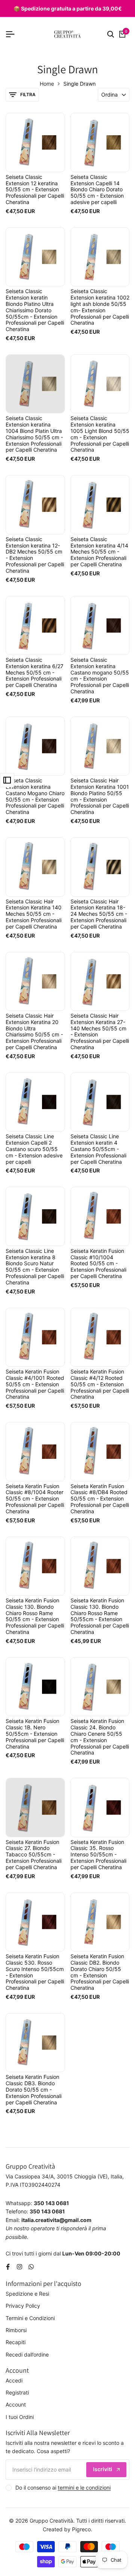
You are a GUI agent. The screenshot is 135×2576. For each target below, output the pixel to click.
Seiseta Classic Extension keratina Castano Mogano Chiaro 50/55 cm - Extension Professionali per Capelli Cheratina (35, 796)
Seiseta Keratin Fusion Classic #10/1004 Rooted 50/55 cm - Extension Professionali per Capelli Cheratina (98, 1264)
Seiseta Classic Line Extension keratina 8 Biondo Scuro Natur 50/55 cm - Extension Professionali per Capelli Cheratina (35, 1267)
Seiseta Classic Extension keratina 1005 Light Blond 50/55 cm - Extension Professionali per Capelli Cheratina (100, 434)
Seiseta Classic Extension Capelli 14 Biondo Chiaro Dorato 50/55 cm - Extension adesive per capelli (97, 190)
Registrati (17, 2392)
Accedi (14, 2380)
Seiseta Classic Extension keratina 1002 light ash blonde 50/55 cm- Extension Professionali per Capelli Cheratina (100, 307)
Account (16, 2404)
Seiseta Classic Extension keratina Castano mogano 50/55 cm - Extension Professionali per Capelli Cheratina (100, 676)
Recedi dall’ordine (27, 2354)
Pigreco (81, 2529)
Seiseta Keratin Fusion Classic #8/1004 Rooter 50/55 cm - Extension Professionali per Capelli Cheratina (35, 1499)
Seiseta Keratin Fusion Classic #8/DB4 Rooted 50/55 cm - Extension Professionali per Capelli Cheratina (100, 1499)
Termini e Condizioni (30, 2318)
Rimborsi (16, 2330)
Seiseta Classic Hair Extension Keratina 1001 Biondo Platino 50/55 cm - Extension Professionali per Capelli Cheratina (100, 796)
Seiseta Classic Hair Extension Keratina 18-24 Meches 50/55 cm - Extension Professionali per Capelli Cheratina (99, 914)
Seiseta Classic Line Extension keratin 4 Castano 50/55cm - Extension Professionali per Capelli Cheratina (98, 1149)
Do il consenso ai (63, 2488)
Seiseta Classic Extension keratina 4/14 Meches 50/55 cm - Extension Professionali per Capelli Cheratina (99, 552)
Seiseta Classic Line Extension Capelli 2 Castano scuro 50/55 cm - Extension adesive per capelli (34, 1149)
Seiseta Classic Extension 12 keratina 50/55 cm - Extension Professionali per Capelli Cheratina (35, 190)
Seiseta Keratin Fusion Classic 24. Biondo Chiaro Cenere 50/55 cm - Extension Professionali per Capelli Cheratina (100, 1737)
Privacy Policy (23, 2306)
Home (47, 84)
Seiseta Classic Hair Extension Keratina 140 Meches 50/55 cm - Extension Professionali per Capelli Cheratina (34, 914)
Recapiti (16, 2342)
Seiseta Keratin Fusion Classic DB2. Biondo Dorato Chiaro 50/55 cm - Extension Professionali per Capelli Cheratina (100, 1972)
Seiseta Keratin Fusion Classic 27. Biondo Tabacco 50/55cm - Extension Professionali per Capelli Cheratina (34, 1855)
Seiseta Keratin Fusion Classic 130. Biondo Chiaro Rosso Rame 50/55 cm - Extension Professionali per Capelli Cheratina (35, 1616)
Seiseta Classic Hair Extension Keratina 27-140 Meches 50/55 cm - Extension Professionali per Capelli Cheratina (100, 1032)
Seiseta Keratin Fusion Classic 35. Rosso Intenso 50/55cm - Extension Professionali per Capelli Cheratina (98, 1855)
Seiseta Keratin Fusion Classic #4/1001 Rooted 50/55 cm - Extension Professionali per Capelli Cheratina (35, 1384)
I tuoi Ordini (20, 2417)
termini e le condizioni (84, 2488)
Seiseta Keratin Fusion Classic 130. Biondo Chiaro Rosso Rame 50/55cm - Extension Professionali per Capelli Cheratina (100, 1616)
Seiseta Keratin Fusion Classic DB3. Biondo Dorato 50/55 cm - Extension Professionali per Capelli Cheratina (34, 2090)
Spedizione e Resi (27, 2294)
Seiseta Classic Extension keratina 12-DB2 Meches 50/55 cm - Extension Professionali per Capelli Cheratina (35, 555)
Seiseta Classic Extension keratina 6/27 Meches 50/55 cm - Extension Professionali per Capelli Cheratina (34, 672)
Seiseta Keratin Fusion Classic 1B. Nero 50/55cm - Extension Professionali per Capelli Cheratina (35, 1734)
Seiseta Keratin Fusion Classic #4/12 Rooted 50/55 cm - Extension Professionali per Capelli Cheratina (100, 1384)
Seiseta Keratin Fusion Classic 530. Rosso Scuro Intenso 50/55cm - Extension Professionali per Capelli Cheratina (35, 1972)
